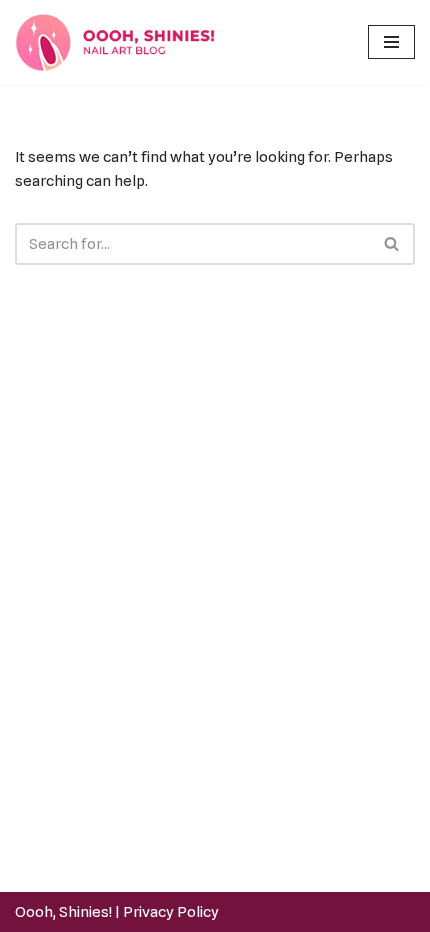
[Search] (392, 244)
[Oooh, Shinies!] (120, 42)
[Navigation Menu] (391, 42)
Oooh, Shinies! (63, 912)
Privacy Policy (171, 912)
